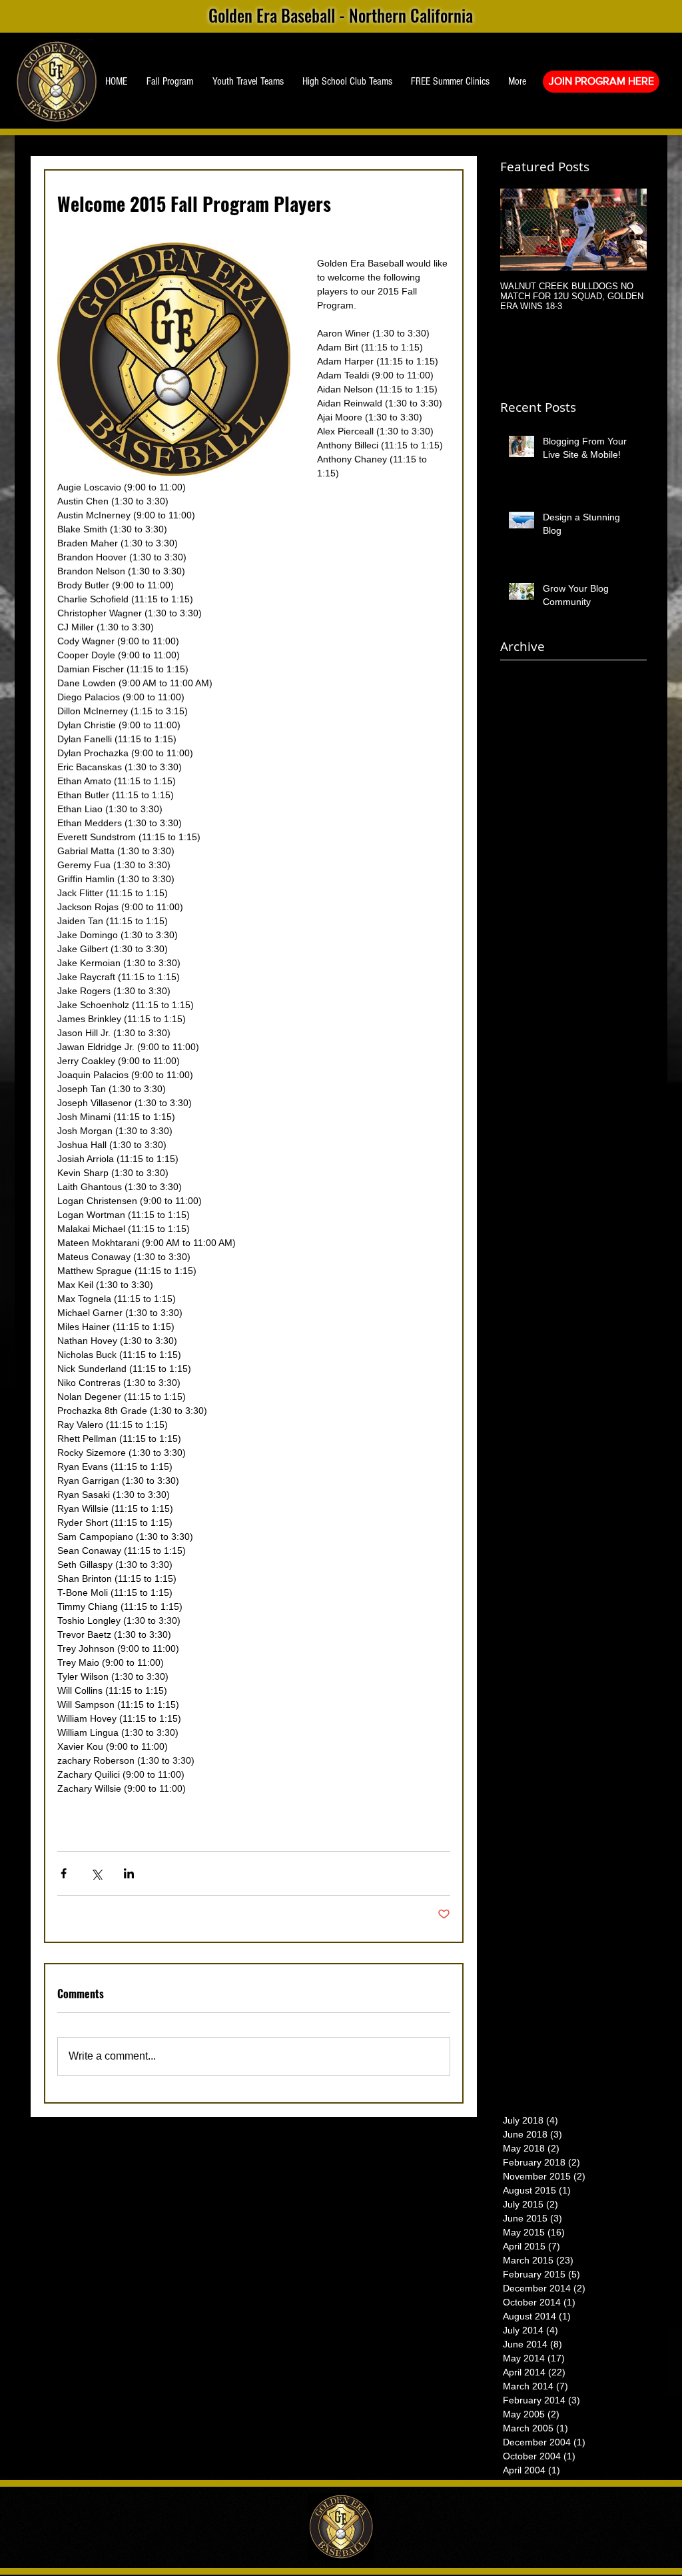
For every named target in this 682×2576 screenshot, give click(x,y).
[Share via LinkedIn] (129, 1873)
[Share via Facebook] (64, 1873)
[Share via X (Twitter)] (96, 1873)
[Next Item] (625, 230)
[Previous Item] (521, 230)
